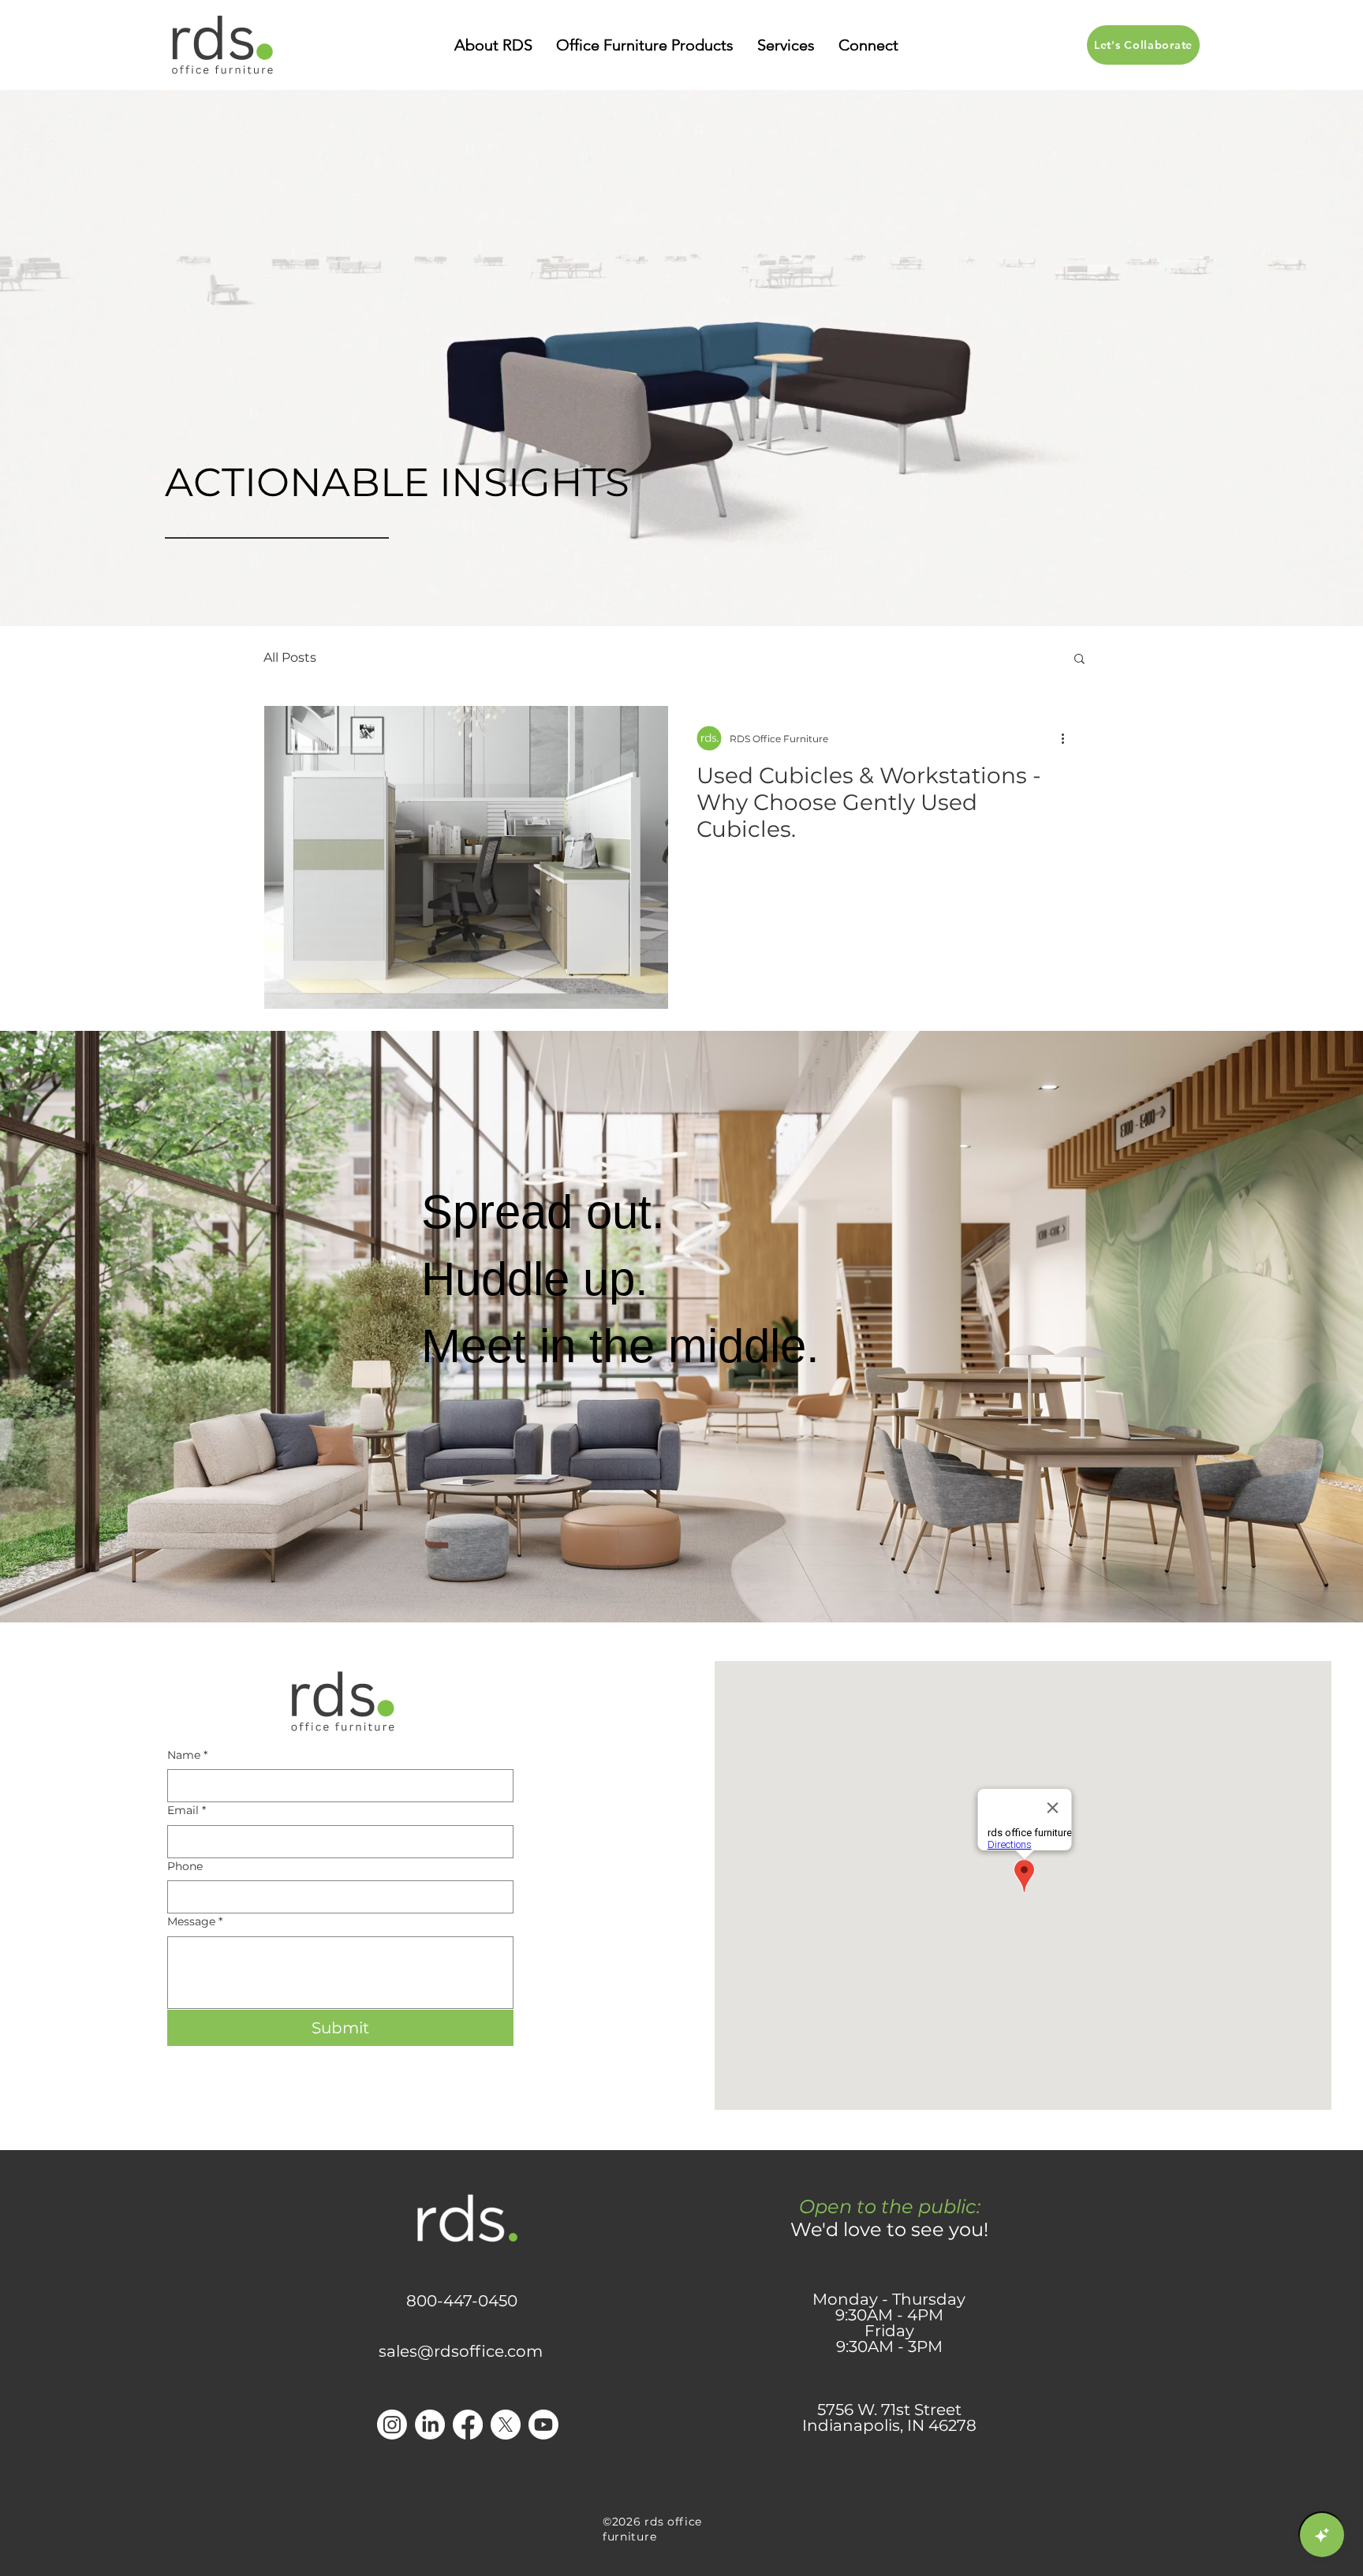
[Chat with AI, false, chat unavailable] (1322, 2535)
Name (187, 1755)
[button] (493, 45)
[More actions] (1068, 738)
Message (195, 1921)
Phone (185, 1866)
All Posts (290, 657)
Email (187, 1810)
